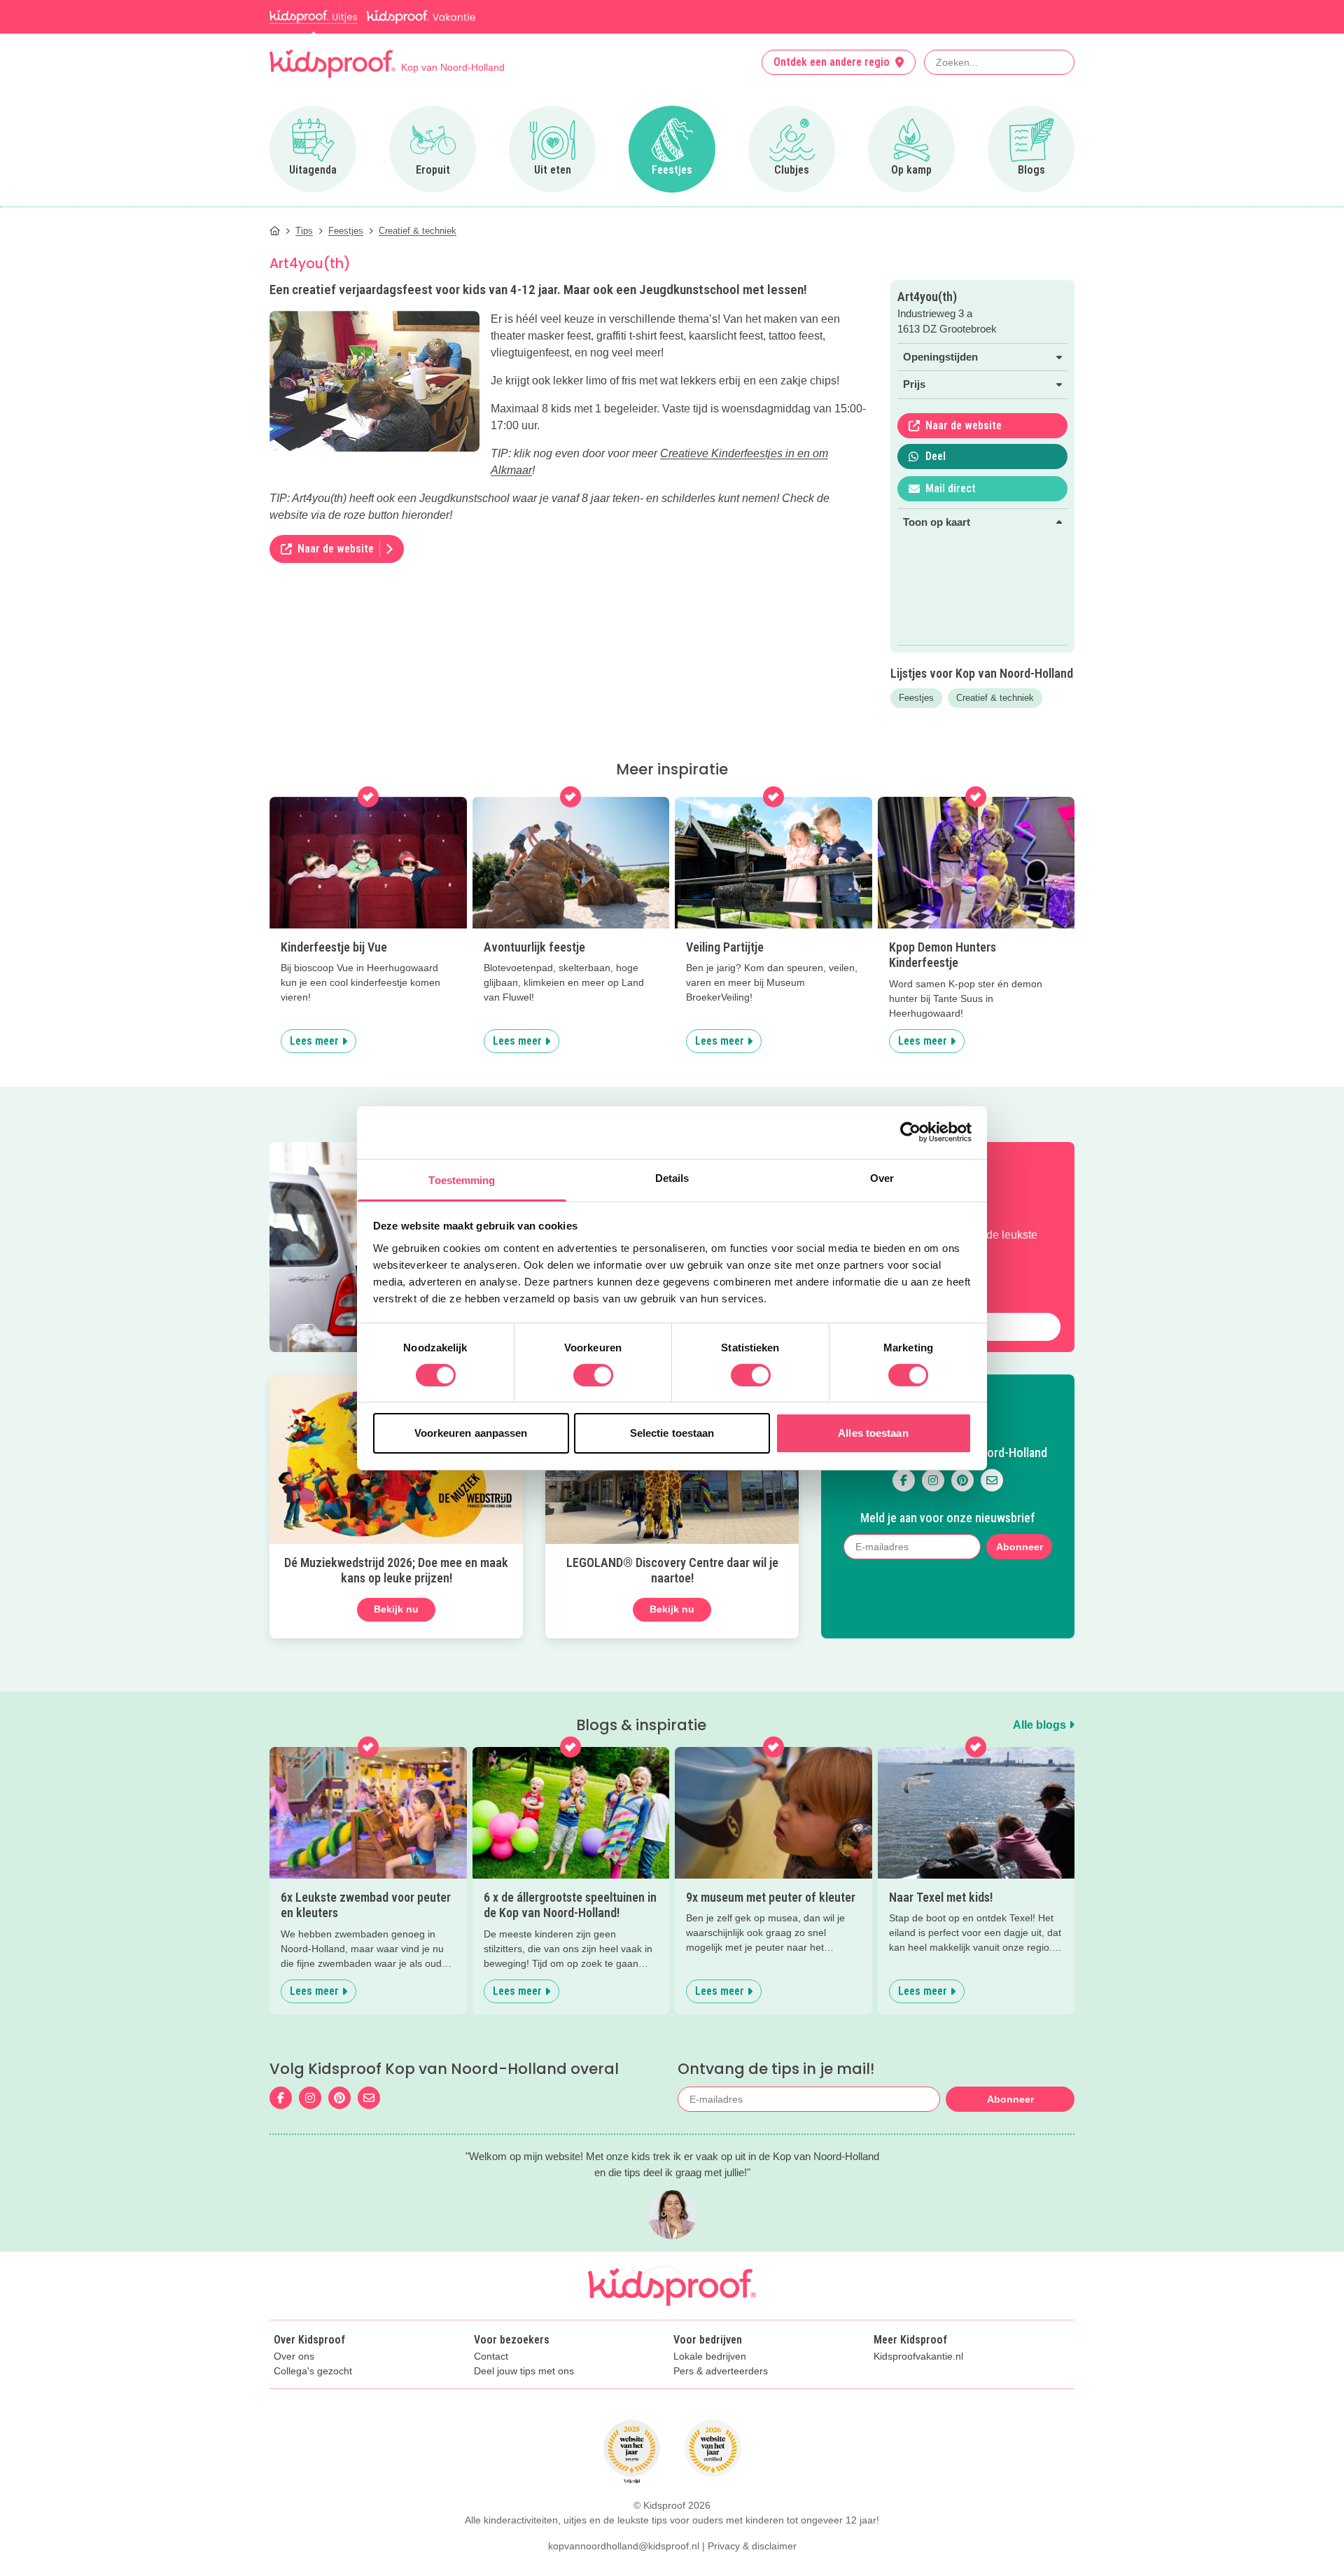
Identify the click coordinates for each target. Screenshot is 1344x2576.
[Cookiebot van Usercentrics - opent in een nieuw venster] (910, 1132)
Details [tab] (672, 1177)
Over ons (294, 2356)
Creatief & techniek (995, 698)
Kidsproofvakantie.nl (918, 2356)
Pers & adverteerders (721, 2371)
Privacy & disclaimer (752, 2546)
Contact (491, 2356)
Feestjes (916, 698)
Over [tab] (882, 1177)
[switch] (593, 1375)
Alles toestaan (873, 1433)
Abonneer (1020, 1547)
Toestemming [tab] (462, 1179)
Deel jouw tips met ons (524, 2371)
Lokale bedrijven (710, 2356)
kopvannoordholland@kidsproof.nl (624, 2546)
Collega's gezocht (313, 2371)
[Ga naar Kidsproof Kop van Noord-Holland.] (275, 231)
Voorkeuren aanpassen (471, 1433)
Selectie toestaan (672, 1433)
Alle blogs (1041, 1725)
